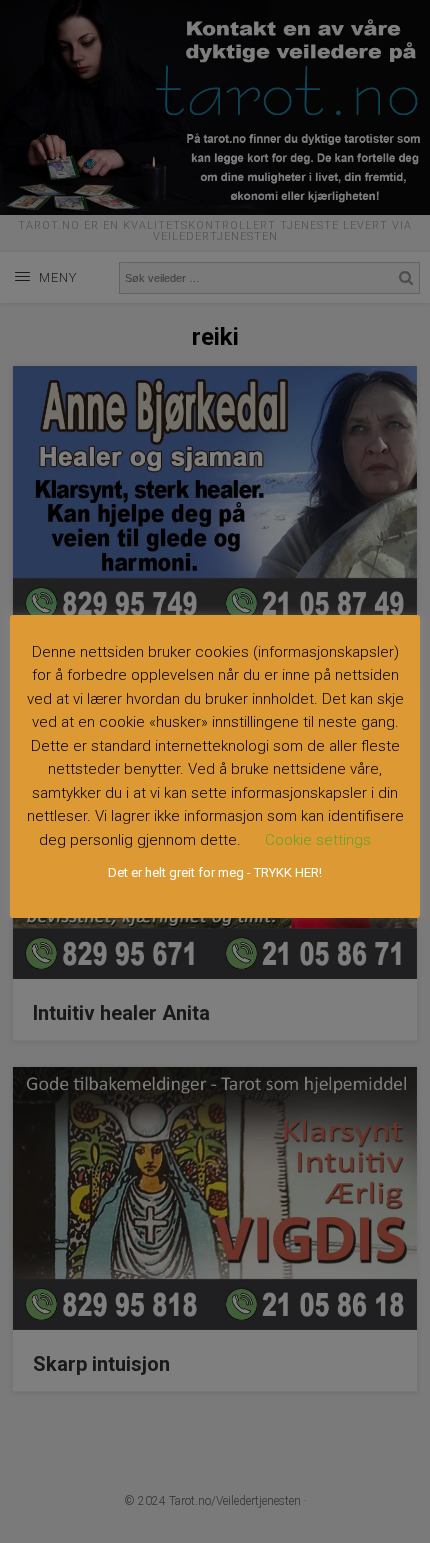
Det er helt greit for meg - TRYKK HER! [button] (215, 872)
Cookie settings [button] (318, 840)
